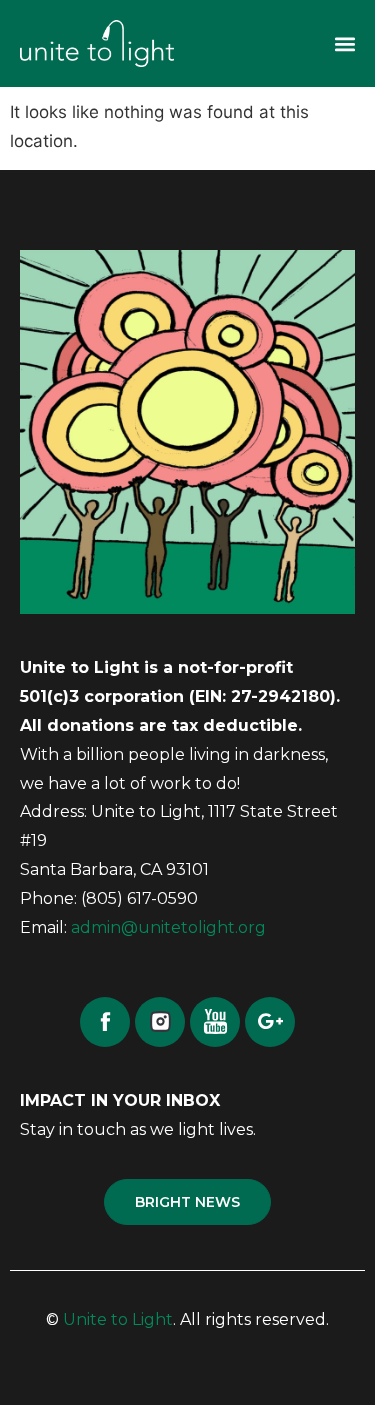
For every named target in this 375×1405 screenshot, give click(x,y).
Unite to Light (118, 1319)
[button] (344, 43)
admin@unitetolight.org (168, 927)
